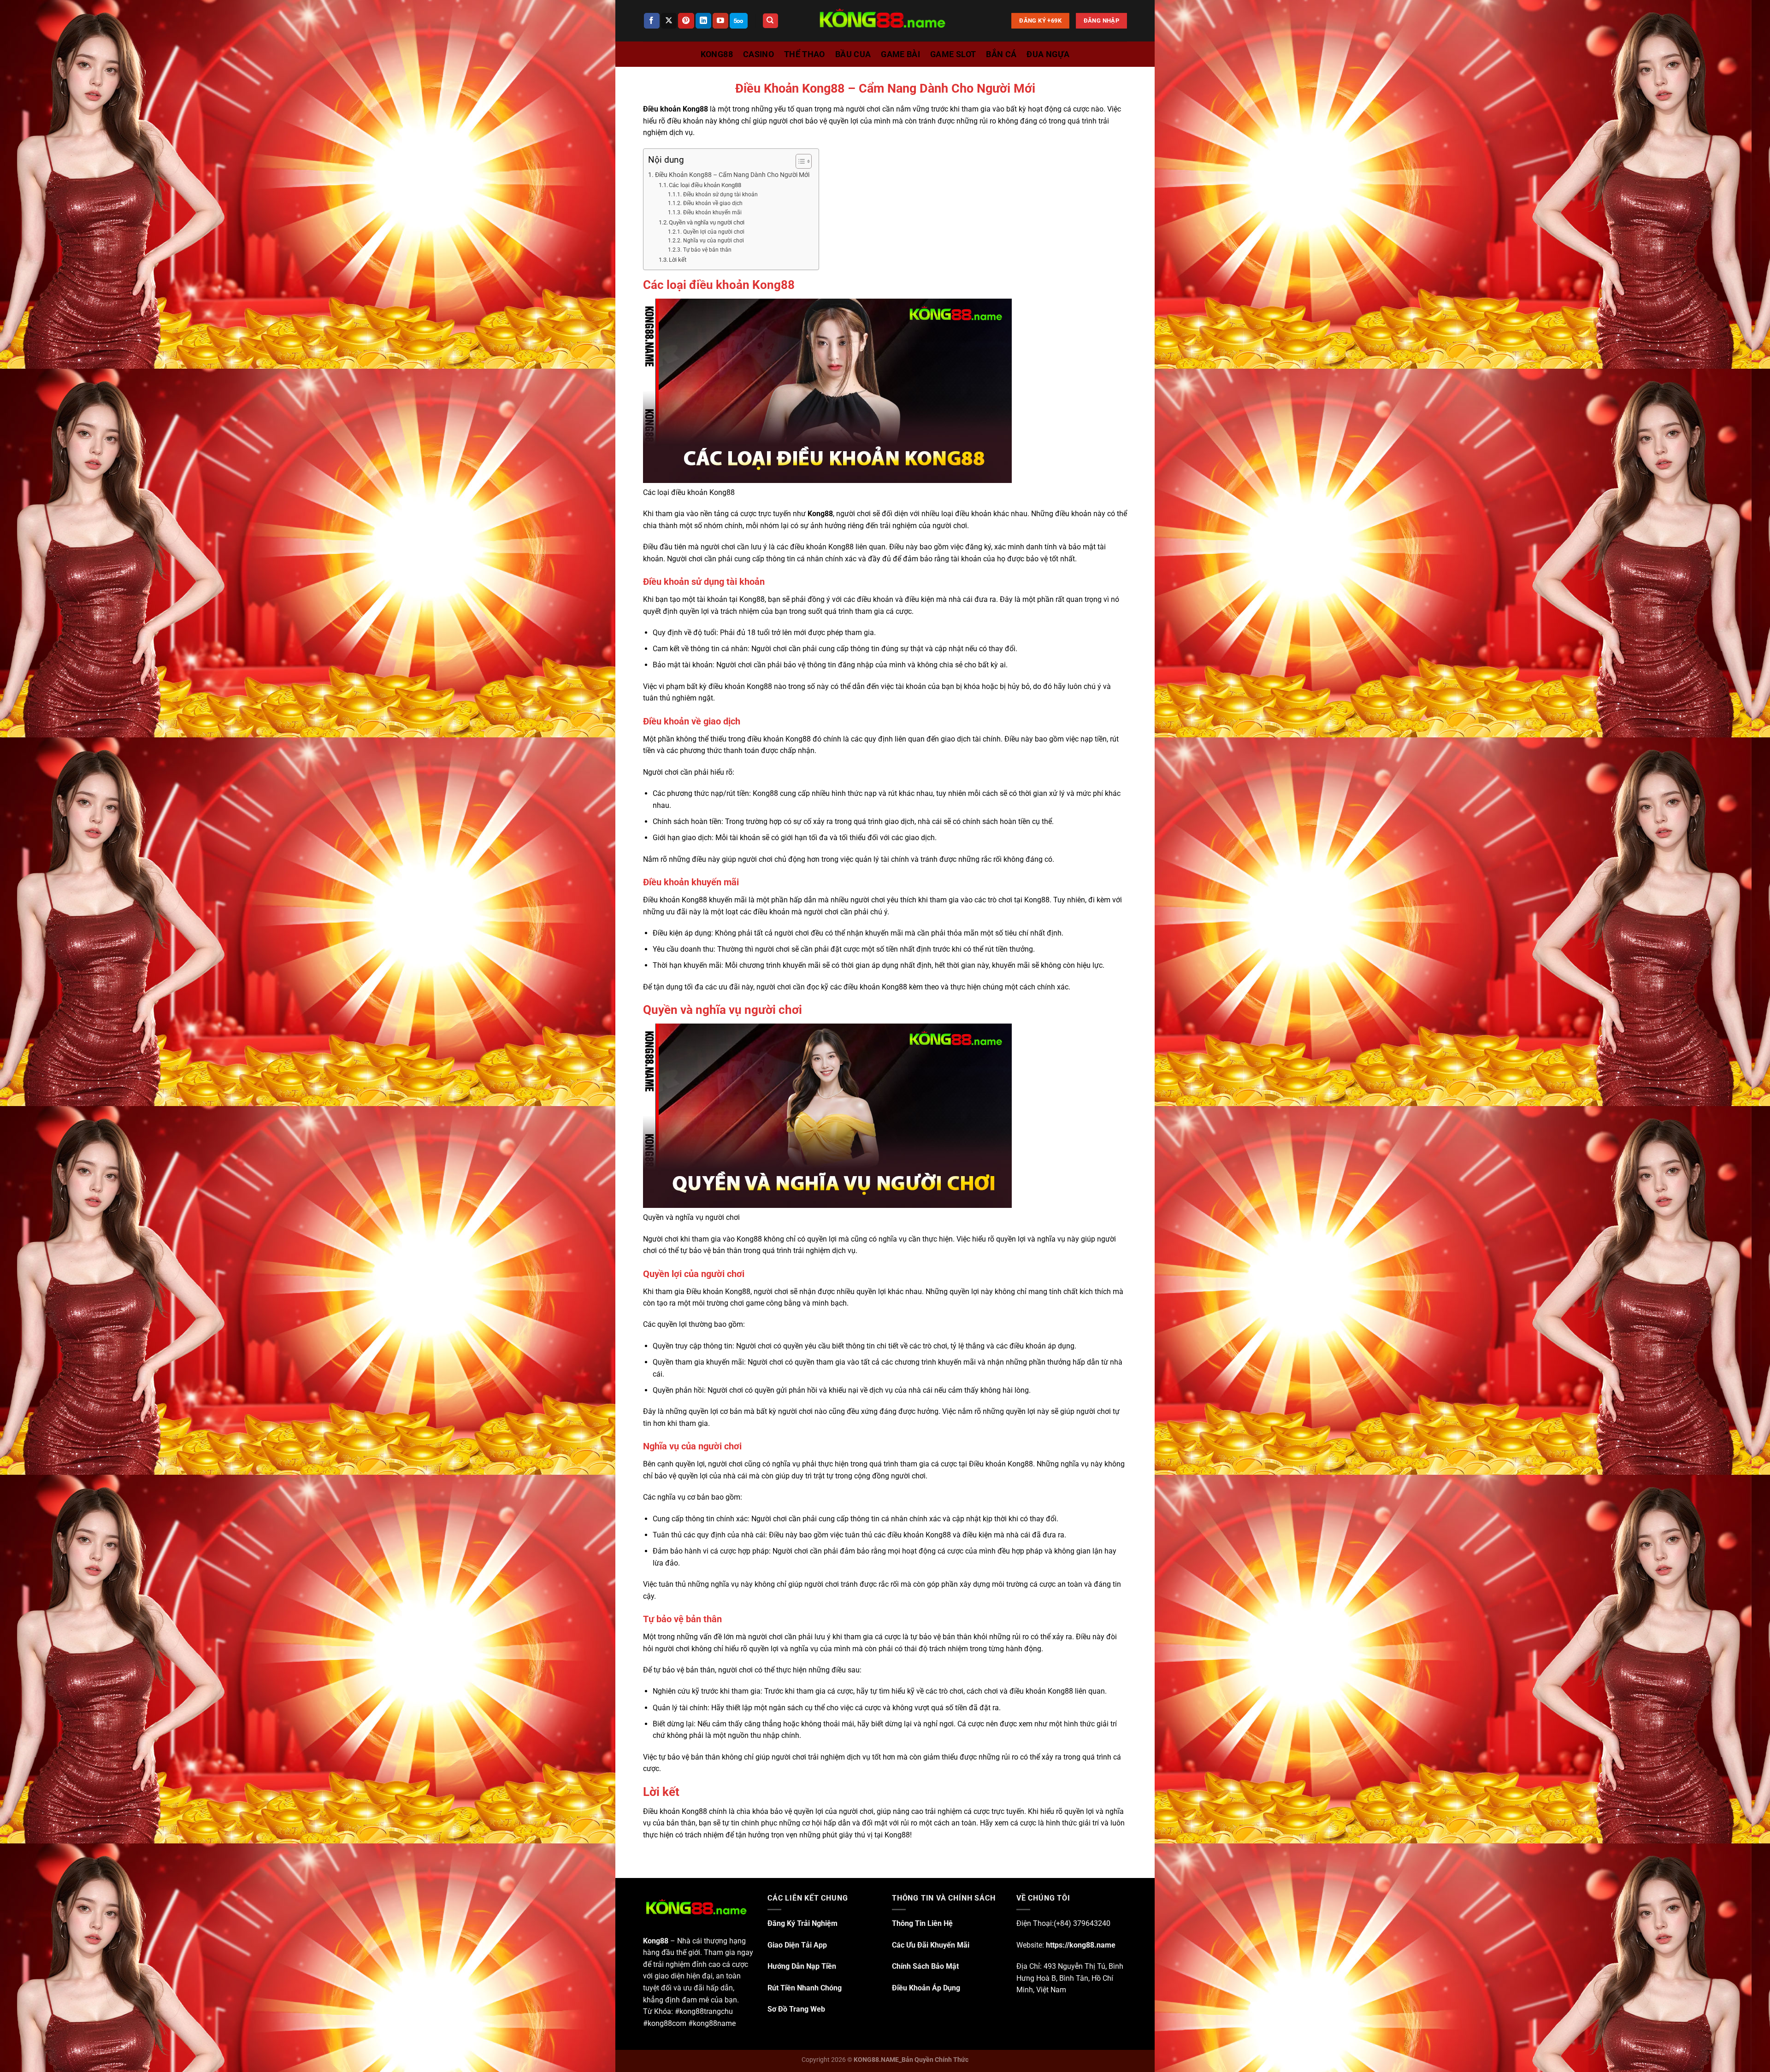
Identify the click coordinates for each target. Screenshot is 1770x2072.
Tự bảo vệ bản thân (707, 250)
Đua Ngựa (1048, 54)
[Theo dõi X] (669, 21)
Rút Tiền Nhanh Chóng (805, 1988)
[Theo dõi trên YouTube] (720, 21)
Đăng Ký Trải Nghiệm (802, 1923)
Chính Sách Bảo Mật (925, 1966)
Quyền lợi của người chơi (714, 232)
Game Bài (900, 54)
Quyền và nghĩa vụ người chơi (707, 222)
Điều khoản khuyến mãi (712, 212)
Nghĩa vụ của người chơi (713, 241)
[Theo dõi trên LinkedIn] (703, 21)
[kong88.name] (885, 21)
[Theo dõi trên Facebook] (652, 21)
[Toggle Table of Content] (799, 161)
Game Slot (953, 54)
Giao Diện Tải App (797, 1945)
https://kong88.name (1081, 1945)
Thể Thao (805, 54)
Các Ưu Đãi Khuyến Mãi (931, 1945)
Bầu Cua (853, 54)
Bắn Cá (1001, 54)
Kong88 (820, 514)
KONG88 (717, 54)
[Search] (770, 21)
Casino (758, 54)
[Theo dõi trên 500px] (738, 21)
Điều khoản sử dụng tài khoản (720, 194)
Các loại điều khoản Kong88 (705, 185)
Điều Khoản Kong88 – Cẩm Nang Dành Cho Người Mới (732, 175)
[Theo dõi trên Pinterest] (686, 21)
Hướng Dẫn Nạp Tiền (802, 1966)
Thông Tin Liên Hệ (922, 1923)
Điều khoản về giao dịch (713, 203)
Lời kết (678, 260)
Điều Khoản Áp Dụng (926, 1988)
